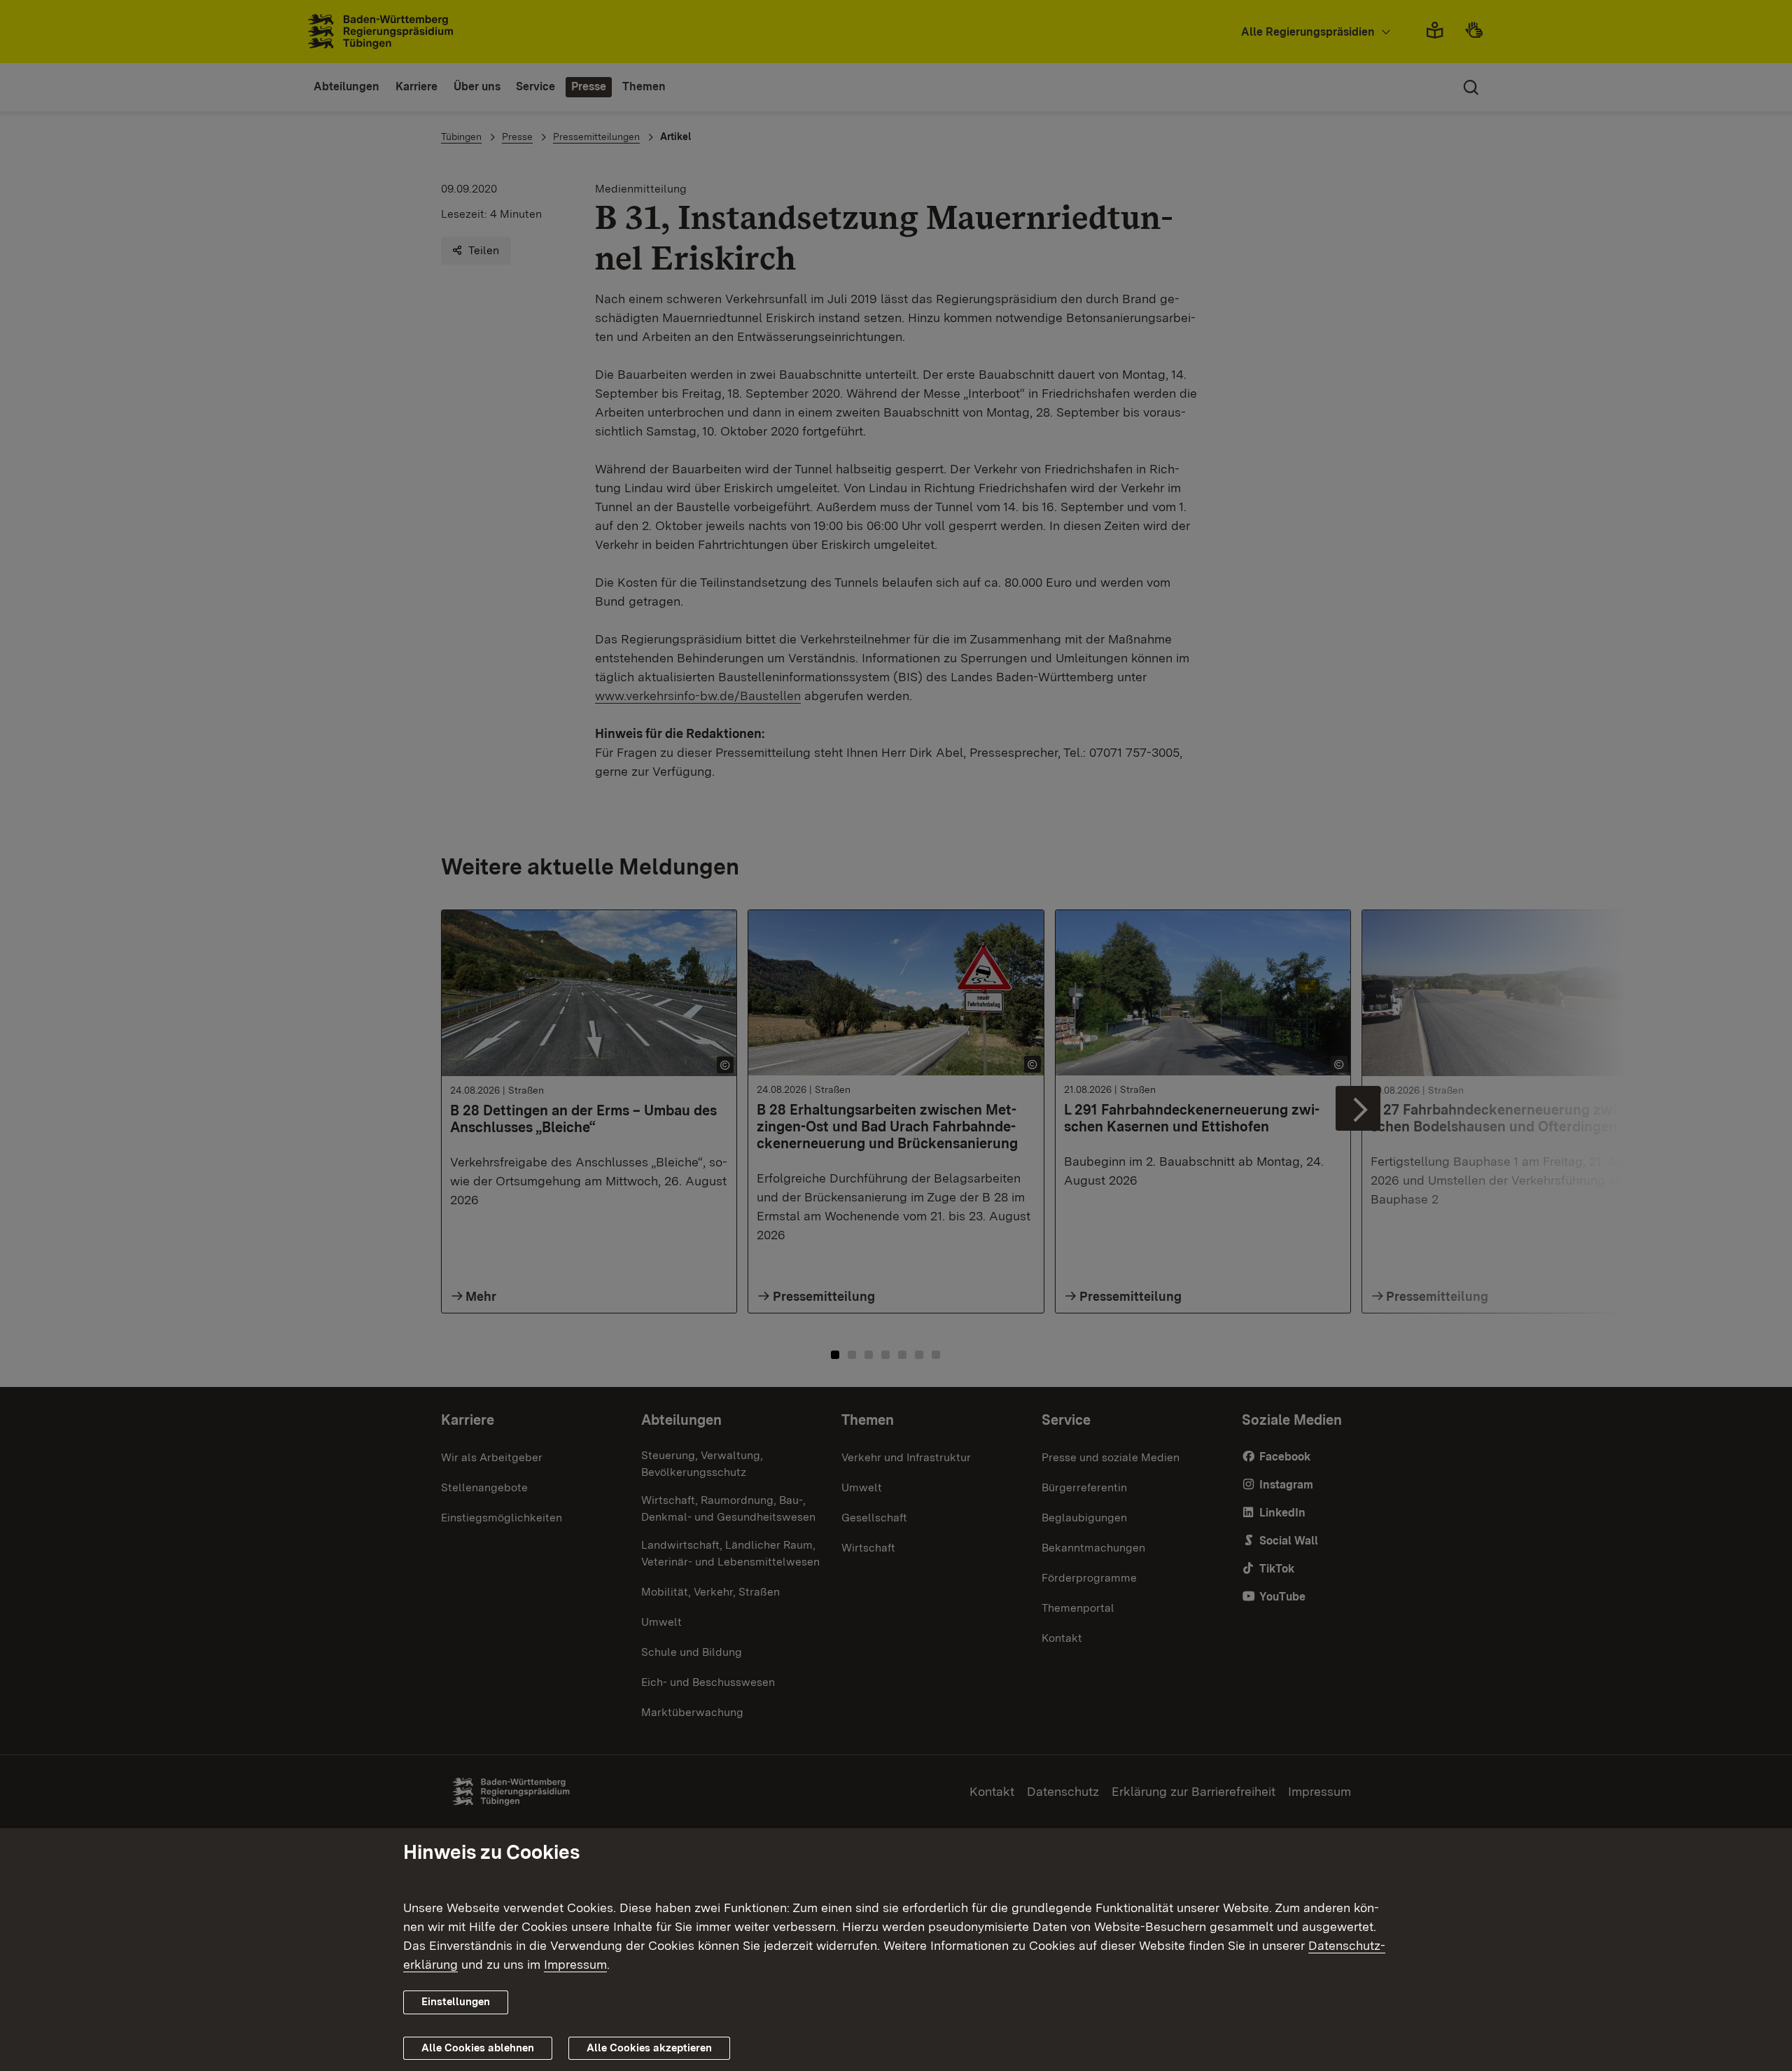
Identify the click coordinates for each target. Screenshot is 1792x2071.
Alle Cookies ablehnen (478, 2048)
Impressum (575, 1964)
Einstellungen (456, 2002)
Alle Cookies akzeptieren (649, 2048)
